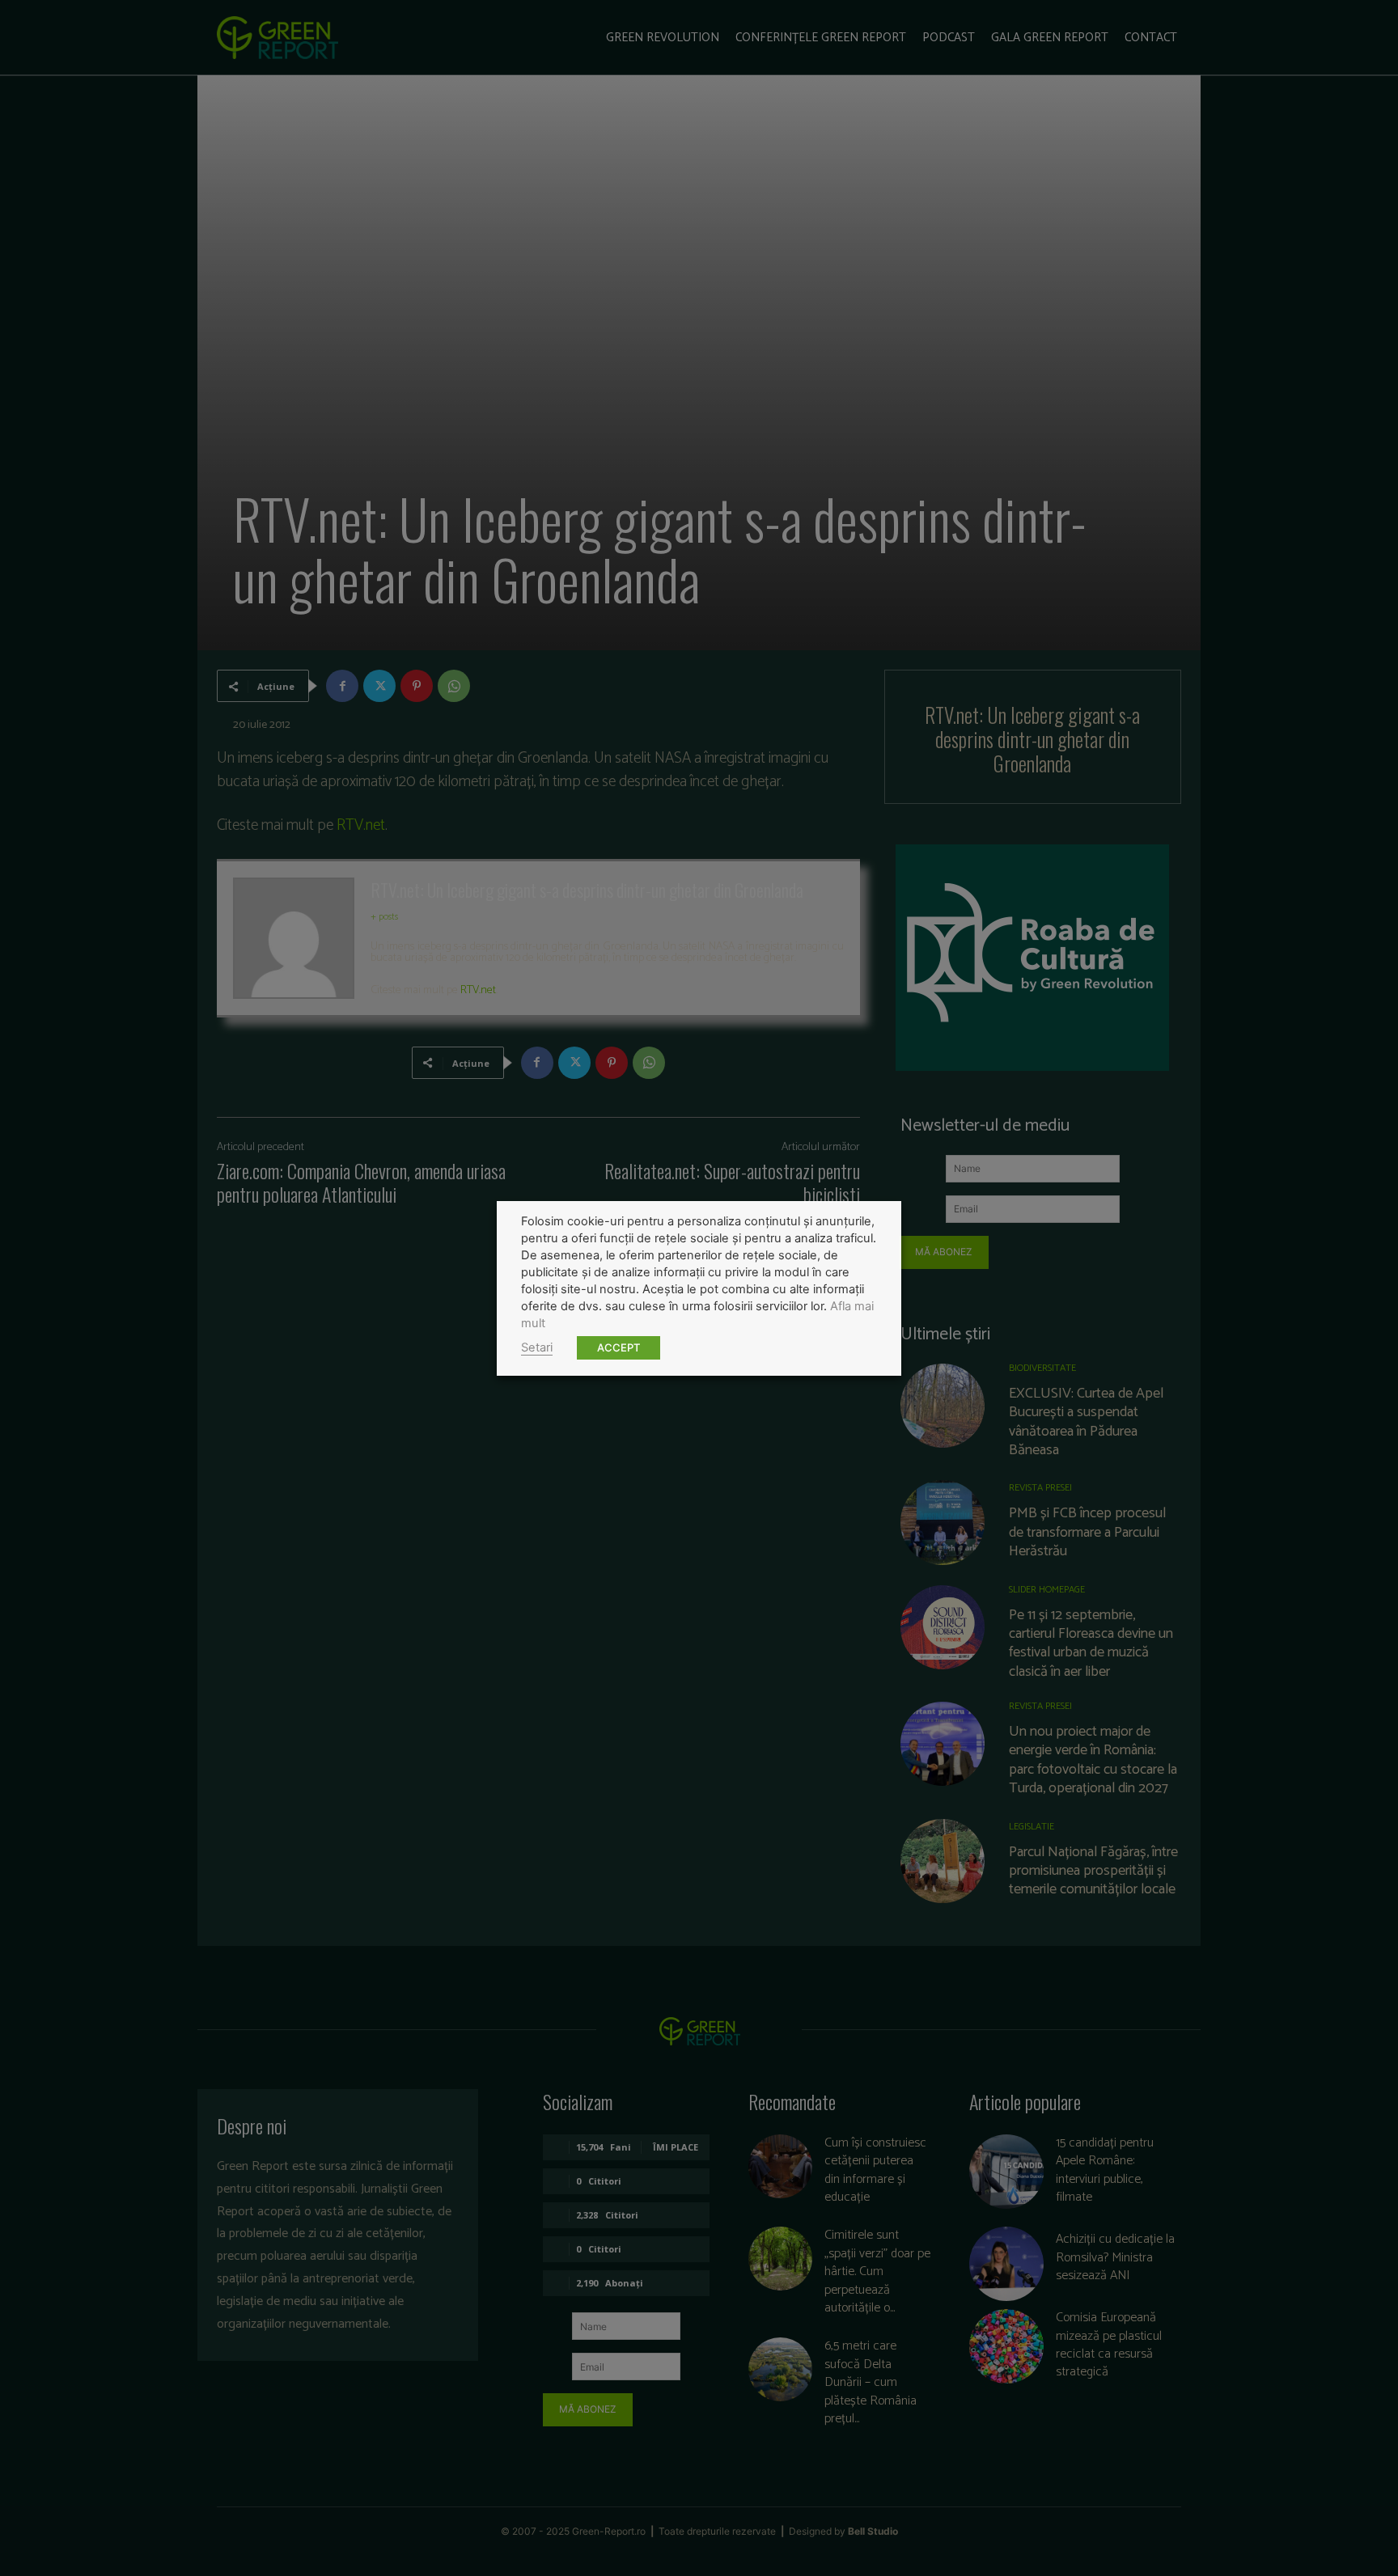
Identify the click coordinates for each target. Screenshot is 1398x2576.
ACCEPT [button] (619, 1347)
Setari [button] (537, 1347)
